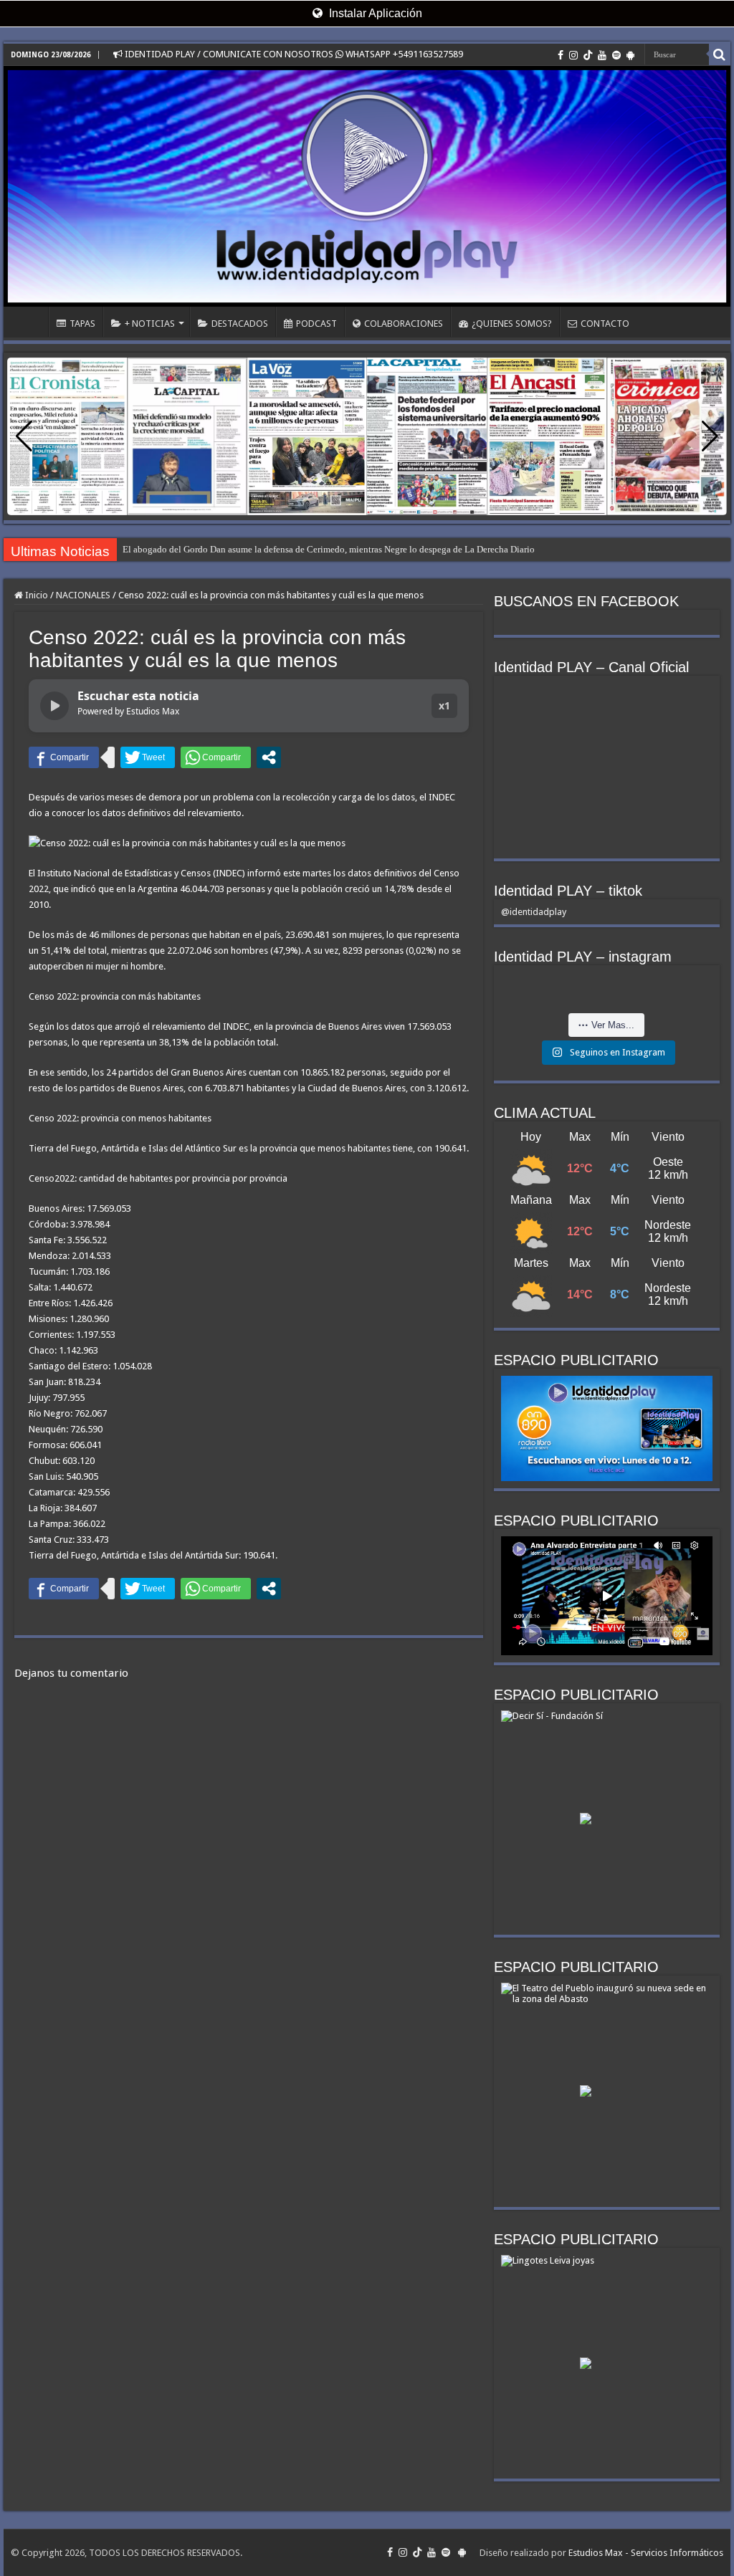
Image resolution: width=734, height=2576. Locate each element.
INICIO (29, 322)
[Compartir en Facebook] (64, 757)
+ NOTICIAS (150, 324)
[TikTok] (588, 55)
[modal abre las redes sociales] (269, 757)
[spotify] (616, 55)
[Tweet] (148, 757)
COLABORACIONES (404, 324)
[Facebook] (561, 55)
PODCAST (316, 324)
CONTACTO (605, 324)
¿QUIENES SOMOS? (512, 324)
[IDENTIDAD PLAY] (367, 186)
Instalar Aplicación (374, 13)
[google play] (630, 55)
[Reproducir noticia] (54, 706)
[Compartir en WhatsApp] (216, 757)
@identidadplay (534, 912)
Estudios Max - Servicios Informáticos (646, 2553)
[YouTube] (602, 55)
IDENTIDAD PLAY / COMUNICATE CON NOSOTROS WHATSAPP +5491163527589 (293, 54)
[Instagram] (573, 55)
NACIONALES (83, 595)
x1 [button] (444, 705)
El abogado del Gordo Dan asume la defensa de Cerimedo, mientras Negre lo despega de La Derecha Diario (329, 549)
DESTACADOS (240, 324)
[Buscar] (720, 54)
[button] (710, 436)
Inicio (35, 595)
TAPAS (82, 324)
